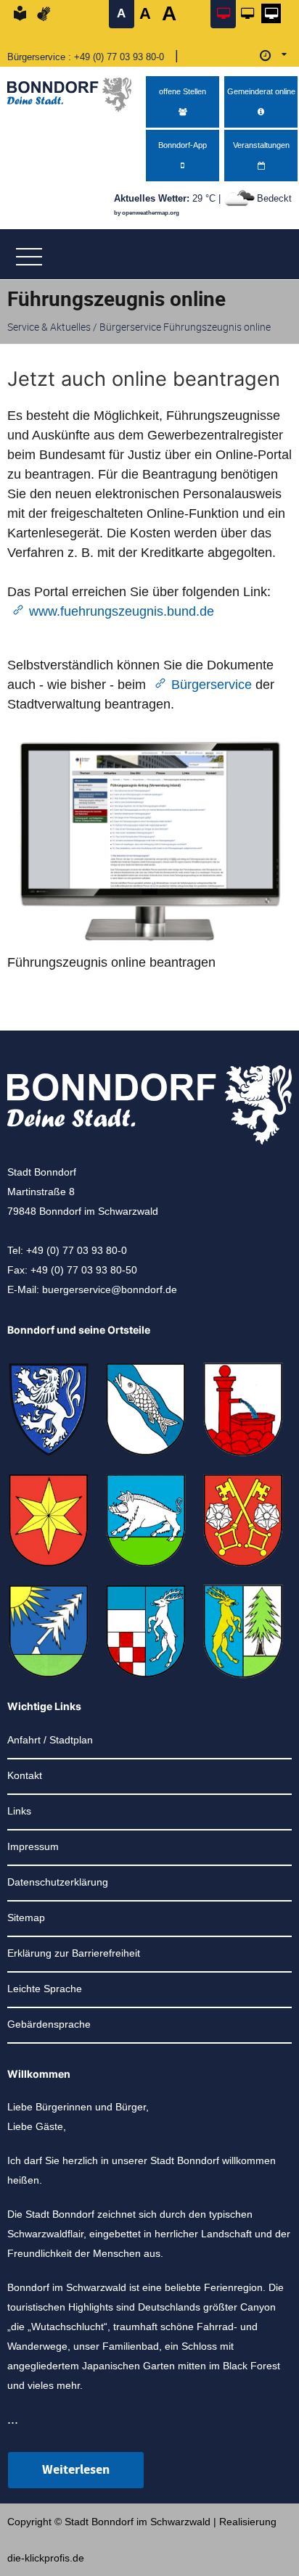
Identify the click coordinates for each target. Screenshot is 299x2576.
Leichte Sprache (45, 1989)
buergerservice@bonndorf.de (110, 1289)
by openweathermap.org (147, 213)
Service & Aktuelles (49, 327)
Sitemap (26, 1917)
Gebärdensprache (49, 2024)
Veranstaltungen (261, 145)
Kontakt (25, 1775)
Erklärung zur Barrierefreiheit (74, 1953)
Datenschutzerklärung (58, 1882)
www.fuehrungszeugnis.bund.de (122, 611)
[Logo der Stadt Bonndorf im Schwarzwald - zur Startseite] (75, 91)
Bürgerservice (212, 685)
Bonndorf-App (183, 145)
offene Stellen (183, 91)
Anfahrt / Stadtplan (50, 1740)
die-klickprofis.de (46, 2558)
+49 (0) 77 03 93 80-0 (119, 57)
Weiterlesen (76, 2470)
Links (19, 1811)
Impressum (33, 1846)
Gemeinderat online (261, 91)
